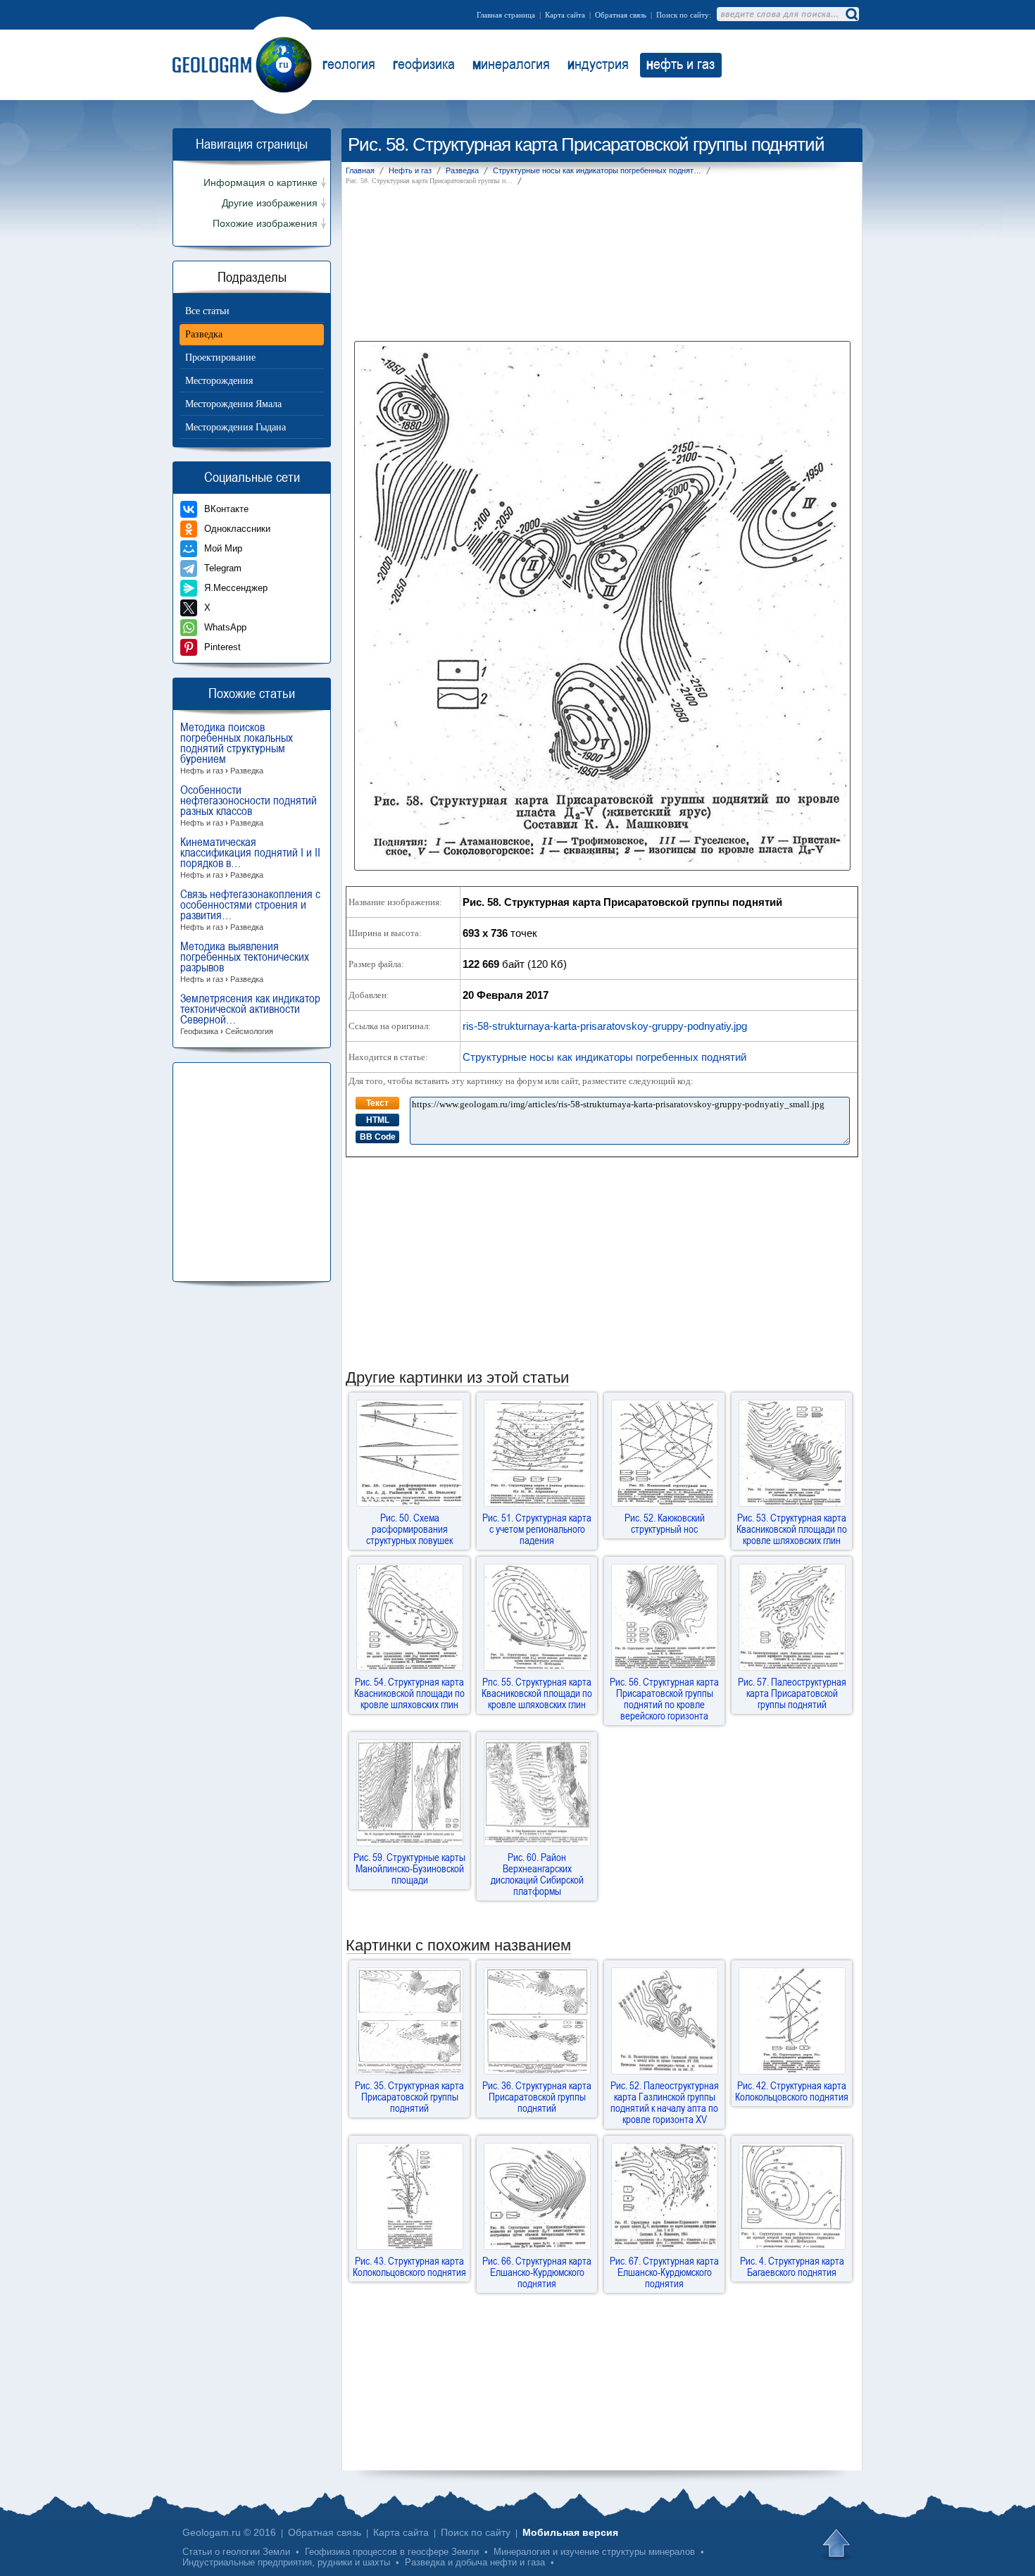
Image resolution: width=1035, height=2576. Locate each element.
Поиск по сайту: (684, 15)
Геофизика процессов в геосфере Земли (392, 2552)
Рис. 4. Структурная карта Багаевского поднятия (792, 2266)
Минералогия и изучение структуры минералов (594, 2552)
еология (349, 63)
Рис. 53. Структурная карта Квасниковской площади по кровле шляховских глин (792, 1529)
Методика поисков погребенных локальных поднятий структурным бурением (237, 748)
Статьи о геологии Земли (236, 2552)
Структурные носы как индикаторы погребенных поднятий (604, 1057)
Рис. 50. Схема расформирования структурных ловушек (409, 1529)
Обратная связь (621, 15)
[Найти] (851, 14)
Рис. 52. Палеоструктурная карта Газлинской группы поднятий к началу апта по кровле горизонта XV (665, 2102)
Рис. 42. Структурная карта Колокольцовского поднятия (792, 2091)
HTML (378, 1120)
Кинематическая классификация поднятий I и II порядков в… (250, 858)
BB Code (378, 1137)
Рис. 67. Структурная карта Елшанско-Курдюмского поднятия (664, 2272)
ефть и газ (680, 63)
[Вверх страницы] (838, 2544)
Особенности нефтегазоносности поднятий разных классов (249, 806)
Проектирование (220, 357)
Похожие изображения (265, 224)
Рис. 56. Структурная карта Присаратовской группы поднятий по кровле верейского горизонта (664, 1698)
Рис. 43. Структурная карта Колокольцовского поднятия (409, 2266)
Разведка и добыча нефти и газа (475, 2562)
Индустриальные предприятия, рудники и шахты (286, 2562)
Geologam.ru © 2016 (229, 2532)
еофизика (424, 63)
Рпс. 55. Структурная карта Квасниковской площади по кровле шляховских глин (537, 1693)
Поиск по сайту (476, 2532)
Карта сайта (565, 15)
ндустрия (598, 63)
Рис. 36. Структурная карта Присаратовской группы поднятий (537, 2096)
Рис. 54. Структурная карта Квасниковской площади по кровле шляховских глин (409, 1693)
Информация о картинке (261, 183)
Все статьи (207, 311)
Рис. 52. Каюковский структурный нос (665, 1523)
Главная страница (506, 15)
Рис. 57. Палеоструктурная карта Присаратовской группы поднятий (792, 1693)
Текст (377, 1103)
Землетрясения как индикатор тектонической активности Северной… (250, 1014)
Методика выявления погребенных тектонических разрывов (245, 962)
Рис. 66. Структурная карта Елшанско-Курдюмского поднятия (537, 2272)
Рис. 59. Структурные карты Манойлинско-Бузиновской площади (409, 1868)
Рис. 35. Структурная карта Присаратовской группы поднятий (409, 2096)
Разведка (204, 334)
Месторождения (219, 381)
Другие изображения (270, 203)
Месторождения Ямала (233, 404)
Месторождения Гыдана (236, 427)
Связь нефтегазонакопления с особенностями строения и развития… (250, 910)
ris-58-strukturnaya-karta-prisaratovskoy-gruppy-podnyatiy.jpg (605, 1026)
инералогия (511, 63)
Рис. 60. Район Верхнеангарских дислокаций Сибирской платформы (537, 1874)
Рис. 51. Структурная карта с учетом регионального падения (537, 1529)
